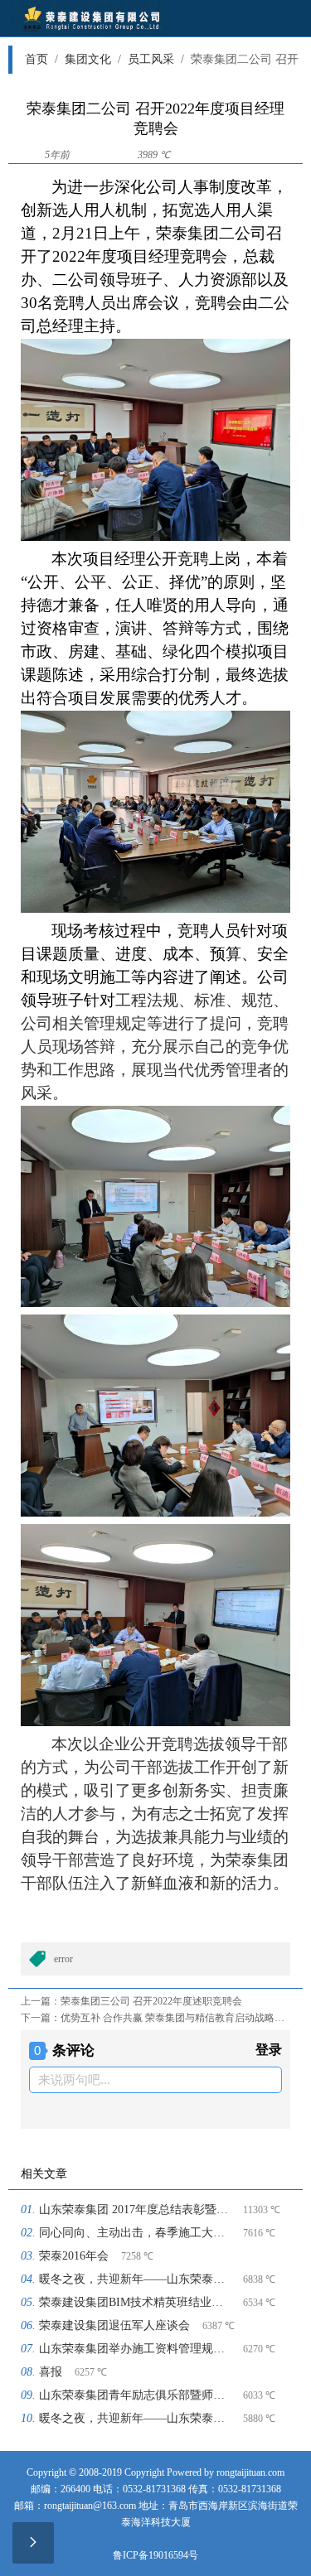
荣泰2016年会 (74, 2256)
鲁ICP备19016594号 (155, 2555)
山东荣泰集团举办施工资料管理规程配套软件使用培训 (135, 2349)
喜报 (51, 2372)
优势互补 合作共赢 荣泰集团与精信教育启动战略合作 (177, 2018)
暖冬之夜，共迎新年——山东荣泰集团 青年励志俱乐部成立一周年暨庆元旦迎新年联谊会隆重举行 (135, 2279)
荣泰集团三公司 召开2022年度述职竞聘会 (151, 2001)
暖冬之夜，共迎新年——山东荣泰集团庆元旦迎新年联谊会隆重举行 (135, 2418)
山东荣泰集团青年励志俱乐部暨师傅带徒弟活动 (135, 2395)
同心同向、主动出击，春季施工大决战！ (135, 2233)
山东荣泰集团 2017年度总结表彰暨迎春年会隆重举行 (135, 2209)
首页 (41, 59)
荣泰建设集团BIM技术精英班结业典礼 (135, 2302)
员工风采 (156, 59)
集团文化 (93, 59)
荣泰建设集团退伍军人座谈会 (114, 2325)
